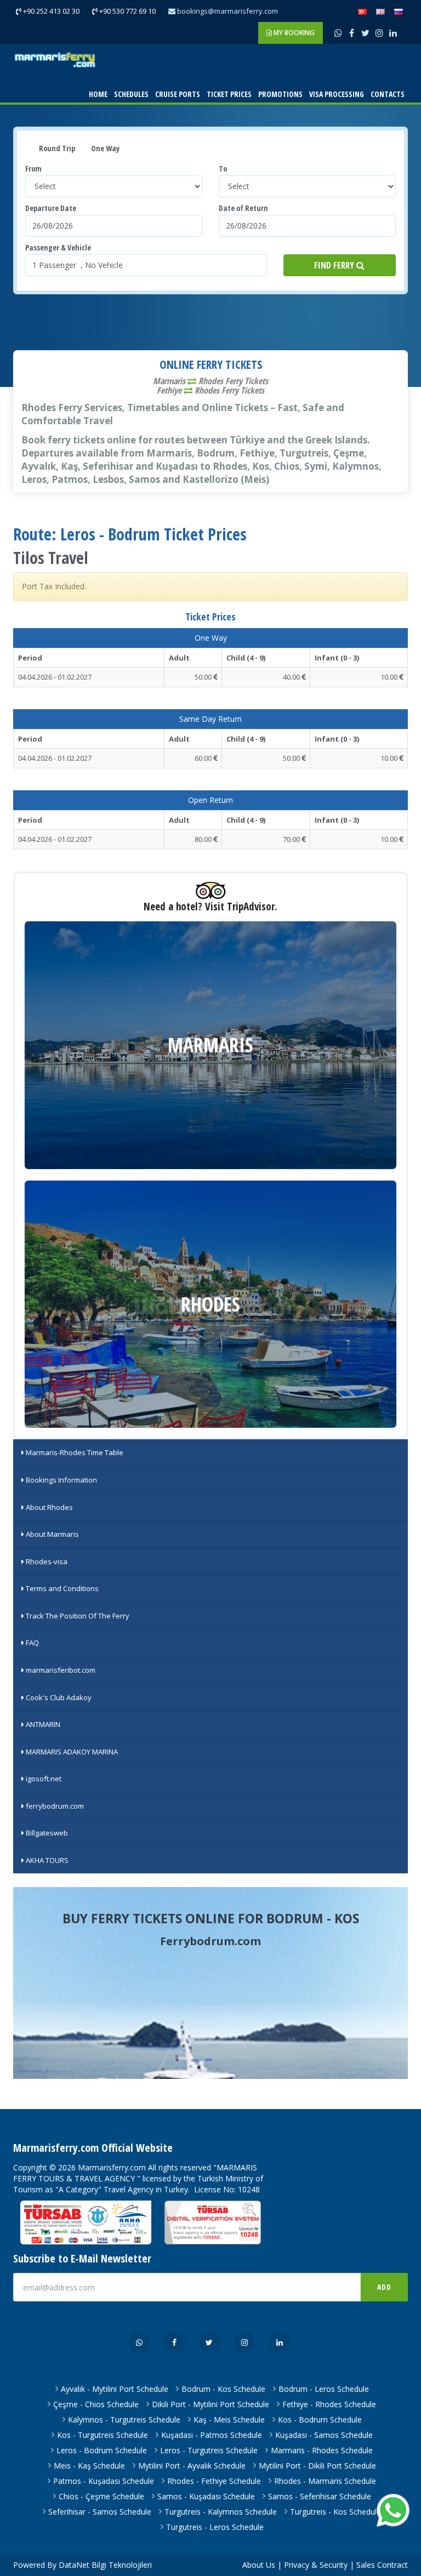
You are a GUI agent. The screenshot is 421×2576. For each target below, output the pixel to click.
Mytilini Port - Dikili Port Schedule (317, 2466)
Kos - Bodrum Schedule (320, 2420)
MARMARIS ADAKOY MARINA (71, 1752)
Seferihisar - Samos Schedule (100, 2512)
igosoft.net (43, 1779)
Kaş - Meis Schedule (229, 2420)
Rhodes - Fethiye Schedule (214, 2481)
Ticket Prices (229, 94)
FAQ (32, 1643)
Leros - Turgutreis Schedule (209, 2450)
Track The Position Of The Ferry (77, 1616)
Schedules (131, 94)
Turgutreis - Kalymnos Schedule (221, 2512)
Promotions (280, 94)
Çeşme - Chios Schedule (96, 2404)
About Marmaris (52, 1534)
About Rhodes (49, 1507)
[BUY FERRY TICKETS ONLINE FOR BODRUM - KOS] (210, 1983)
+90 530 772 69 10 (127, 11)
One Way (104, 148)
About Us (259, 2565)
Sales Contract (382, 2565)
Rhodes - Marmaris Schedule (325, 2481)
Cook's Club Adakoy (58, 1697)
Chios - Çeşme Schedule (101, 2496)
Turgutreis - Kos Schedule (335, 2512)
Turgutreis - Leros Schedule (215, 2527)
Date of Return (243, 208)
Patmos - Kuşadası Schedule (104, 2481)
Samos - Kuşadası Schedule (206, 2496)
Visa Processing (337, 94)
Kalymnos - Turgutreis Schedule (124, 2420)
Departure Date (51, 208)
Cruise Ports (178, 94)
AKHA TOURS (46, 1860)
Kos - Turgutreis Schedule (103, 2435)
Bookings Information (61, 1480)
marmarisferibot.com (60, 1670)
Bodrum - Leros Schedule (324, 2389)
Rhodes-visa (46, 1561)
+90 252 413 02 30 (50, 11)
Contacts (388, 94)
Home (98, 94)
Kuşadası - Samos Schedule (324, 2435)
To (223, 169)
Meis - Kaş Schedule (89, 2466)
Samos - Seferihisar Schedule (320, 2496)
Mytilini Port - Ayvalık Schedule (192, 2466)
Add (384, 2287)
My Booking (293, 33)
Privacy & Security (316, 2565)
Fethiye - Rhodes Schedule (329, 2404)
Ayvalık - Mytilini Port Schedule (115, 2389)
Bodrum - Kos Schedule (223, 2389)
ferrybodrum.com (54, 1806)
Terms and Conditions (61, 1588)
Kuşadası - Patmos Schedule (212, 2435)
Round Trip (56, 148)
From (33, 169)
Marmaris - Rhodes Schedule (322, 2450)
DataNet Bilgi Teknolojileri (105, 2565)
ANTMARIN (42, 1724)
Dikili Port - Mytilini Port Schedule (210, 2404)
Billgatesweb (46, 1833)
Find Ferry (335, 265)
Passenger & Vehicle (58, 247)
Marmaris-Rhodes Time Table (74, 1452)
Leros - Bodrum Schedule (102, 2450)
